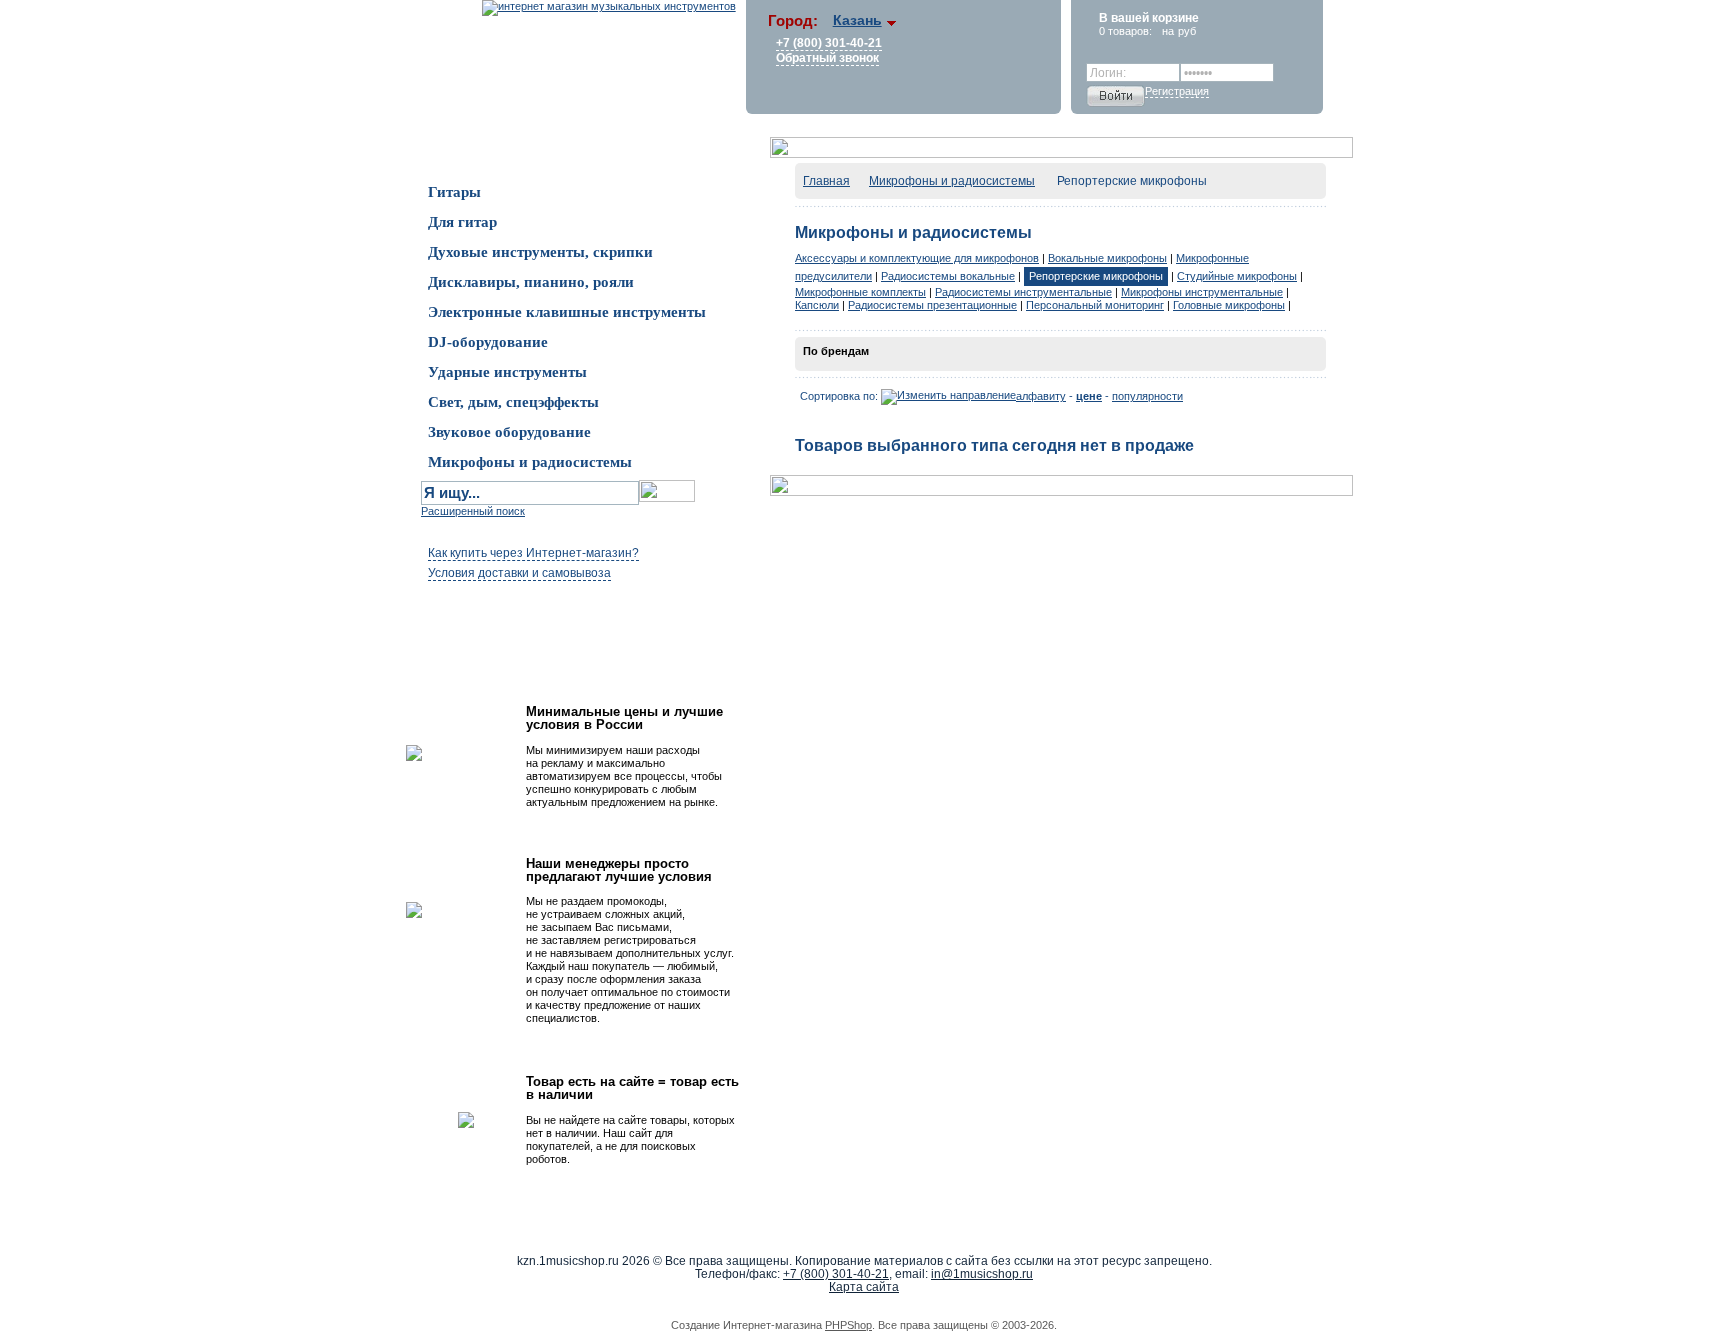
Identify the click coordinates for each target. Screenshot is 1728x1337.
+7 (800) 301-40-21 (829, 43)
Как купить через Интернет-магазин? (533, 553)
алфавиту (1041, 396)
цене (1089, 396)
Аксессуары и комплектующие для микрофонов (917, 258)
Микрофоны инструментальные (1202, 292)
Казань (857, 20)
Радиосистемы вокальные (948, 276)
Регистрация (1177, 91)
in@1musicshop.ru (982, 1274)
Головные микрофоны (1229, 305)
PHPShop (848, 1325)
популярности (1147, 396)
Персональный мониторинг (1095, 305)
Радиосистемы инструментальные (1023, 292)
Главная (826, 181)
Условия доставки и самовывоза (519, 573)
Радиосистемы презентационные (932, 305)
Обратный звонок (827, 58)
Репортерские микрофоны (1096, 276)
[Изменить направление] (948, 396)
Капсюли (817, 305)
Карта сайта (864, 1287)
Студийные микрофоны (1237, 276)
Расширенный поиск (473, 511)
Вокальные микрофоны (1107, 258)
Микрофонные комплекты (860, 292)
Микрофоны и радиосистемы (952, 181)
